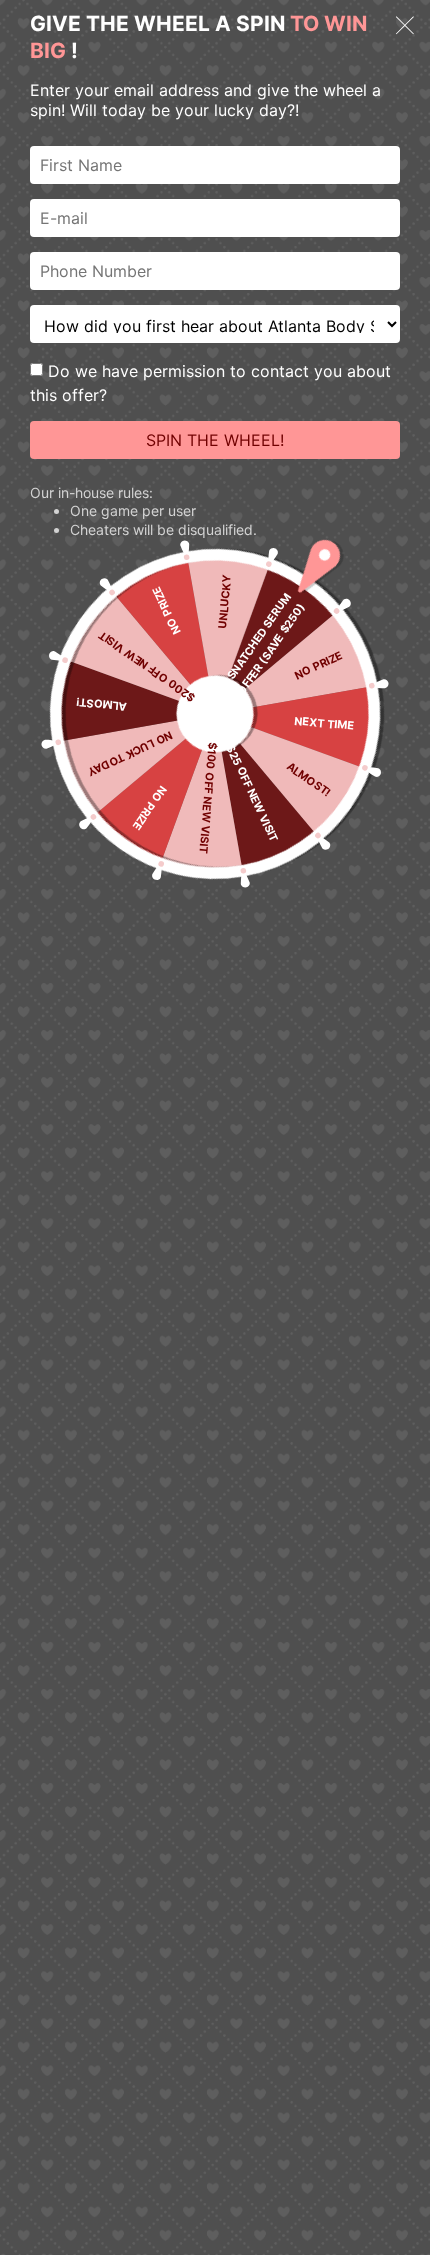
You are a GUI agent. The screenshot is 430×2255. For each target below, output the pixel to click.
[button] (405, 28)
